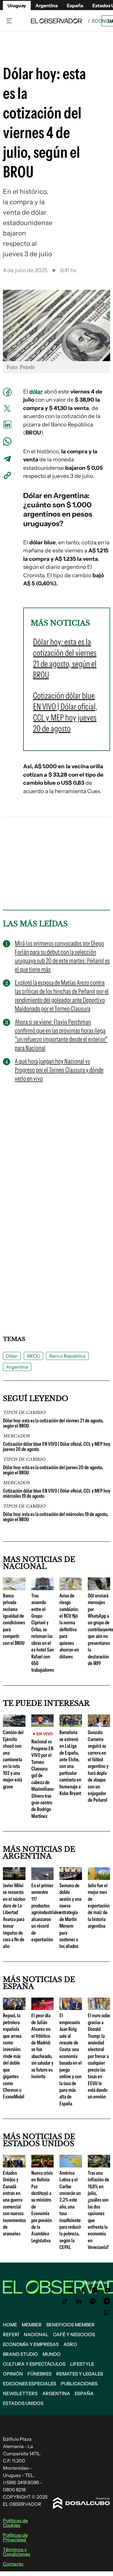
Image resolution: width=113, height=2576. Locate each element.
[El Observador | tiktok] (65, 2301)
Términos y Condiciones (17, 2552)
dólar (36, 392)
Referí (11, 2334)
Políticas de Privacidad (15, 2537)
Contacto (13, 2564)
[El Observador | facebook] (83, 2290)
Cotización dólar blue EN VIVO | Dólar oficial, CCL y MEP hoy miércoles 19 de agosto (57, 1493)
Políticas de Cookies (15, 2523)
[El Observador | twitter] (71, 2290)
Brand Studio (20, 2354)
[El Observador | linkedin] (79, 2301)
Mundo (52, 2354)
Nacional (36, 2334)
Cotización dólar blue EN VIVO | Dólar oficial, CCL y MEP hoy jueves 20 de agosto (57, 1447)
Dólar (12, 1356)
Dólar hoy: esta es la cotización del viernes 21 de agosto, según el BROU (53, 1423)
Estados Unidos (23, 2403)
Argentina (47, 5)
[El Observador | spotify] (93, 2301)
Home (10, 2325)
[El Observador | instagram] (95, 2290)
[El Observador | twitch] (107, 2313)
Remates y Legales (80, 2374)
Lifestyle (82, 2364)
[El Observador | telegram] (107, 2301)
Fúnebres (40, 2374)
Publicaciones (79, 2384)
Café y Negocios (74, 2334)
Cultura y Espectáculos (34, 2364)
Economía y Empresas (31, 2344)
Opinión (13, 2374)
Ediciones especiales (30, 2384)
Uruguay (17, 5)
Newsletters (20, 2393)
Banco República (67, 1356)
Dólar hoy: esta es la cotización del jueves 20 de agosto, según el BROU (53, 1470)
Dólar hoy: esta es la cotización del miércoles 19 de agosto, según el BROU (55, 1517)
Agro (70, 2344)
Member (32, 2325)
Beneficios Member (71, 2325)
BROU (33, 1356)
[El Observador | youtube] (107, 2290)
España (84, 2393)
